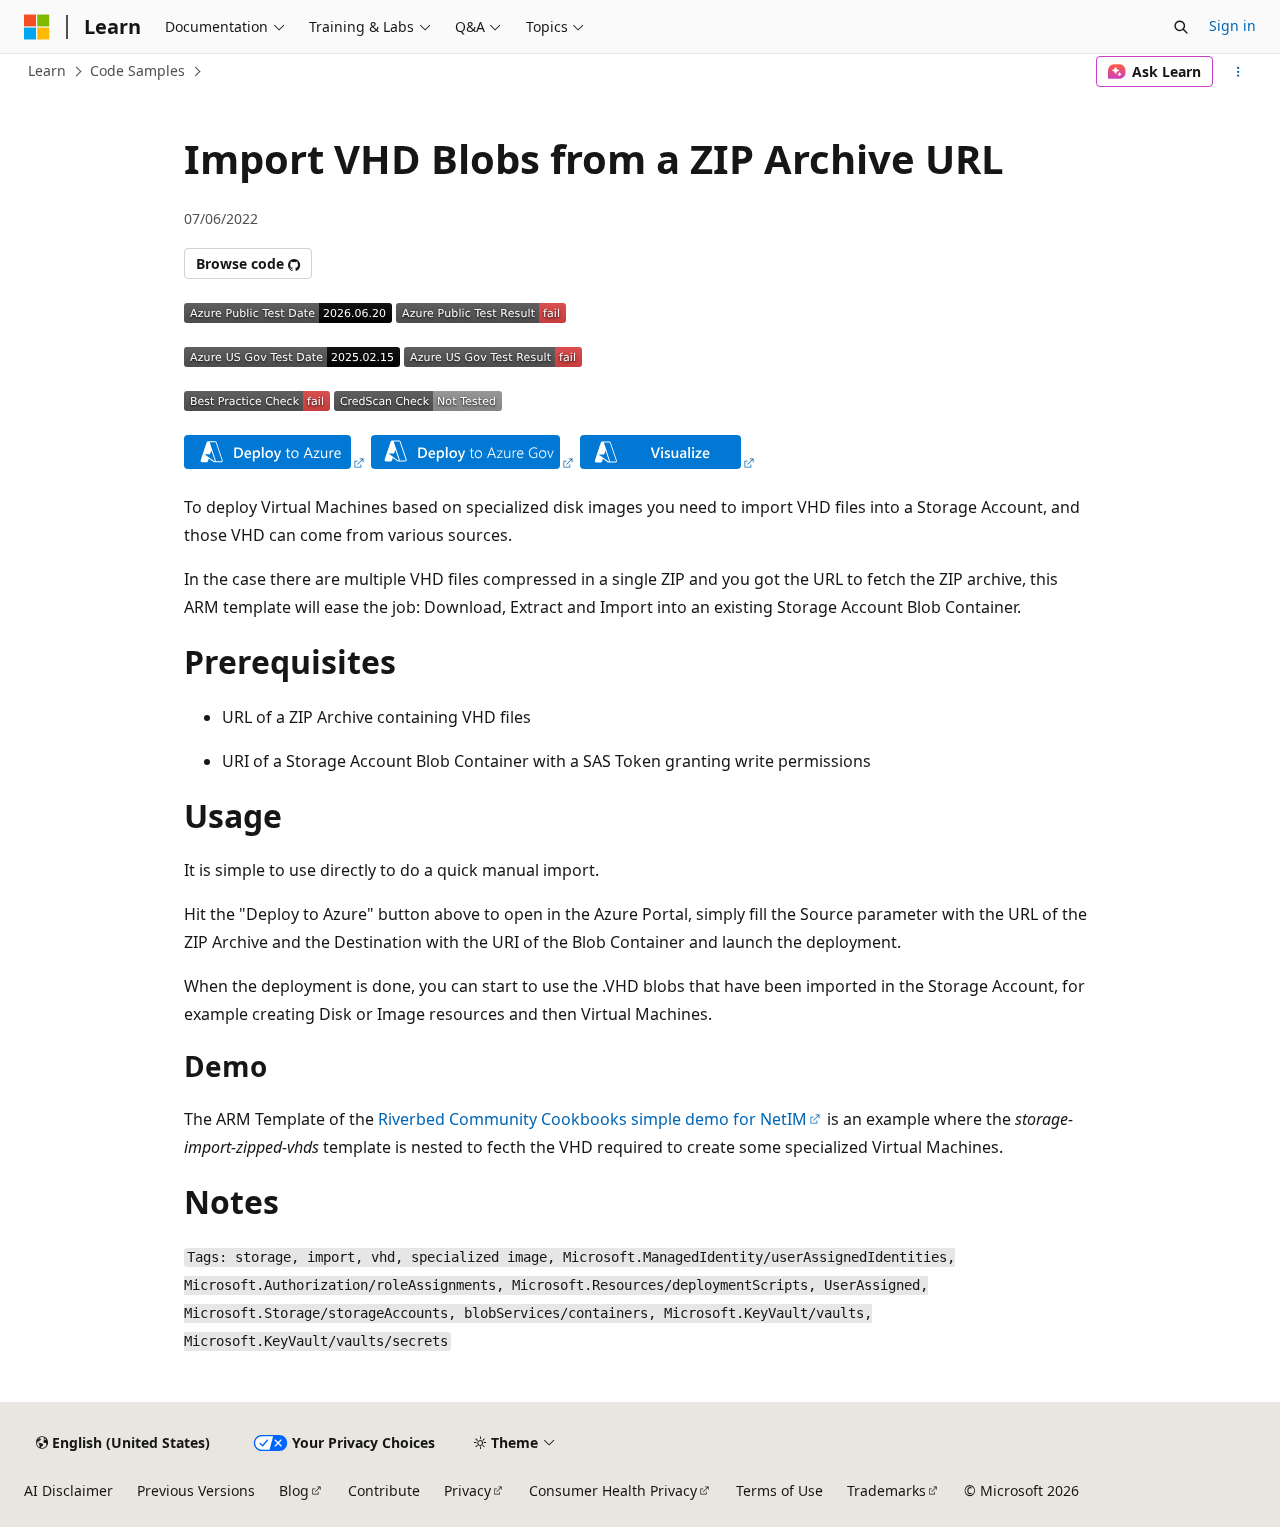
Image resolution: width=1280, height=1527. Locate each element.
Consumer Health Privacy (613, 1490)
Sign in (1232, 25)
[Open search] (1181, 27)
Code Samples (137, 70)
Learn (47, 70)
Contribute (384, 1490)
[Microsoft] (37, 27)
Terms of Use (779, 1490)
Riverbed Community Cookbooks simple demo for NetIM (592, 1119)
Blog (294, 1490)
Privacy (467, 1490)
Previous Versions (196, 1490)
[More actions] (1238, 72)
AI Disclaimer (68, 1490)
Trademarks (886, 1490)
